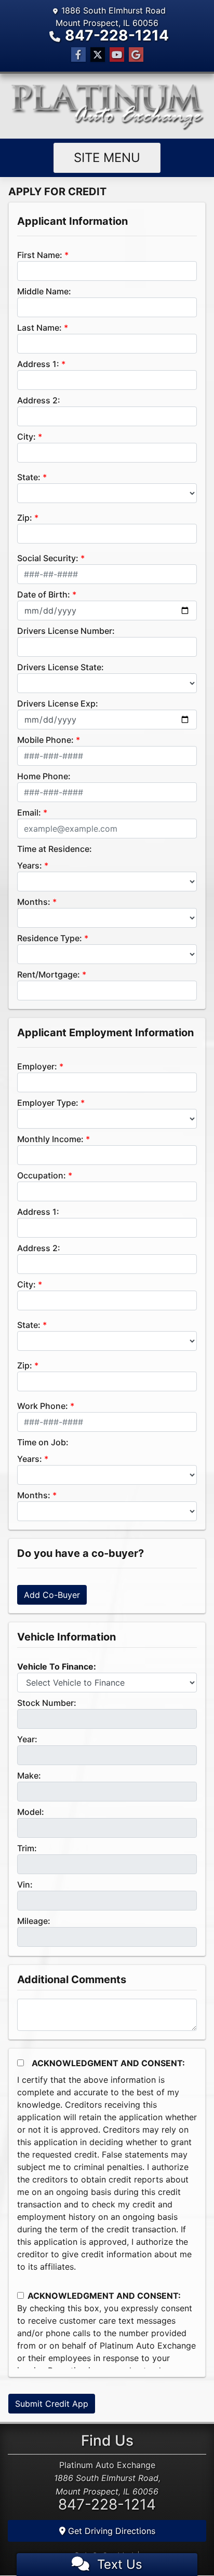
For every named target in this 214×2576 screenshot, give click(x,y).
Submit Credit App (52, 2404)
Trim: (27, 1848)
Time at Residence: (55, 849)
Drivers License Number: (66, 631)
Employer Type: (48, 1103)
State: (29, 477)
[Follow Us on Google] (136, 55)
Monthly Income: (50, 1139)
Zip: (25, 518)
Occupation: (42, 1175)
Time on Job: (43, 1442)
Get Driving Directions (110, 2531)
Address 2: (39, 400)
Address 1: (38, 364)
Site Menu (107, 158)
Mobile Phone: (45, 740)
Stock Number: (47, 1703)
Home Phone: (44, 776)
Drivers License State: (61, 667)
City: (26, 437)
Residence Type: (50, 938)
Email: (29, 812)
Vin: (25, 1884)
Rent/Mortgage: (49, 974)
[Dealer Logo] (107, 106)
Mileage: (34, 1921)
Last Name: (39, 328)
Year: (27, 1739)
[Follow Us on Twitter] (98, 55)
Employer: (37, 1066)
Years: (30, 865)
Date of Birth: (44, 594)
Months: (34, 902)
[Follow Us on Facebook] (78, 55)
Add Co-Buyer (52, 1595)
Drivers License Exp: (58, 703)
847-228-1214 (117, 35)
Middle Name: (44, 291)
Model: (31, 1812)
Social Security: (48, 558)
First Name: (40, 255)
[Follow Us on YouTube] (117, 55)
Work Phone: (43, 1406)
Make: (29, 1775)
